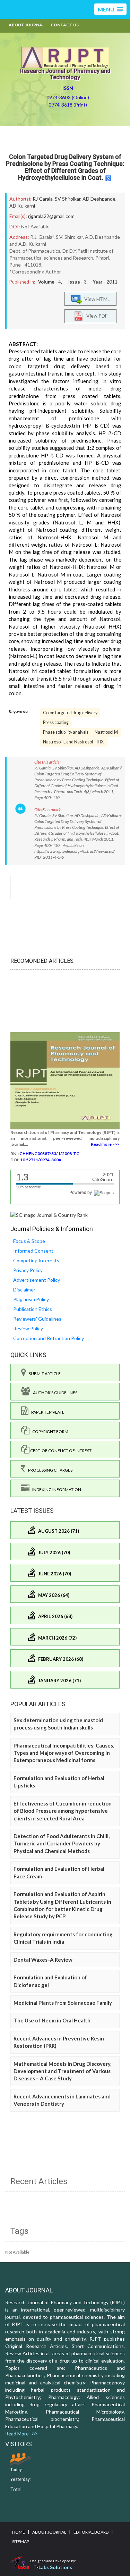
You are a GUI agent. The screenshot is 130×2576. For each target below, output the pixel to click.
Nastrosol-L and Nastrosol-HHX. (74, 742)
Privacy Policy (28, 1270)
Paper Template (46, 1412)
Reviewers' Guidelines (37, 1319)
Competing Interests (36, 1260)
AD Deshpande (99, 199)
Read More (19, 2434)
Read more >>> (105, 1144)
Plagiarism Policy (31, 1299)
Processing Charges (49, 1470)
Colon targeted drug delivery (70, 713)
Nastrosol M (106, 732)
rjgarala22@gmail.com (51, 216)
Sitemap (21, 2541)
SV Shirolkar (68, 199)
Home (19, 2532)
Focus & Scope (29, 1241)
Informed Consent (33, 1251)
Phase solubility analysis (66, 732)
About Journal (27, 25)
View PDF (95, 316)
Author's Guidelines (54, 1393)
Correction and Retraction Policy (49, 1338)
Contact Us (65, 25)
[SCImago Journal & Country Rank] (49, 1215)
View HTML (96, 299)
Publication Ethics (33, 1309)
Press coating (56, 722)
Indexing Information (55, 1489)
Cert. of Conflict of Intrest (60, 1451)
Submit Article (43, 1374)
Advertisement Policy (37, 1280)
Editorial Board (91, 2532)
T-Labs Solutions (53, 2567)
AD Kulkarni (22, 206)
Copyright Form (49, 1432)
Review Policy (28, 1328)
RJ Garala (43, 199)
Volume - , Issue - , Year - (78, 282)
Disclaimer (24, 1290)
